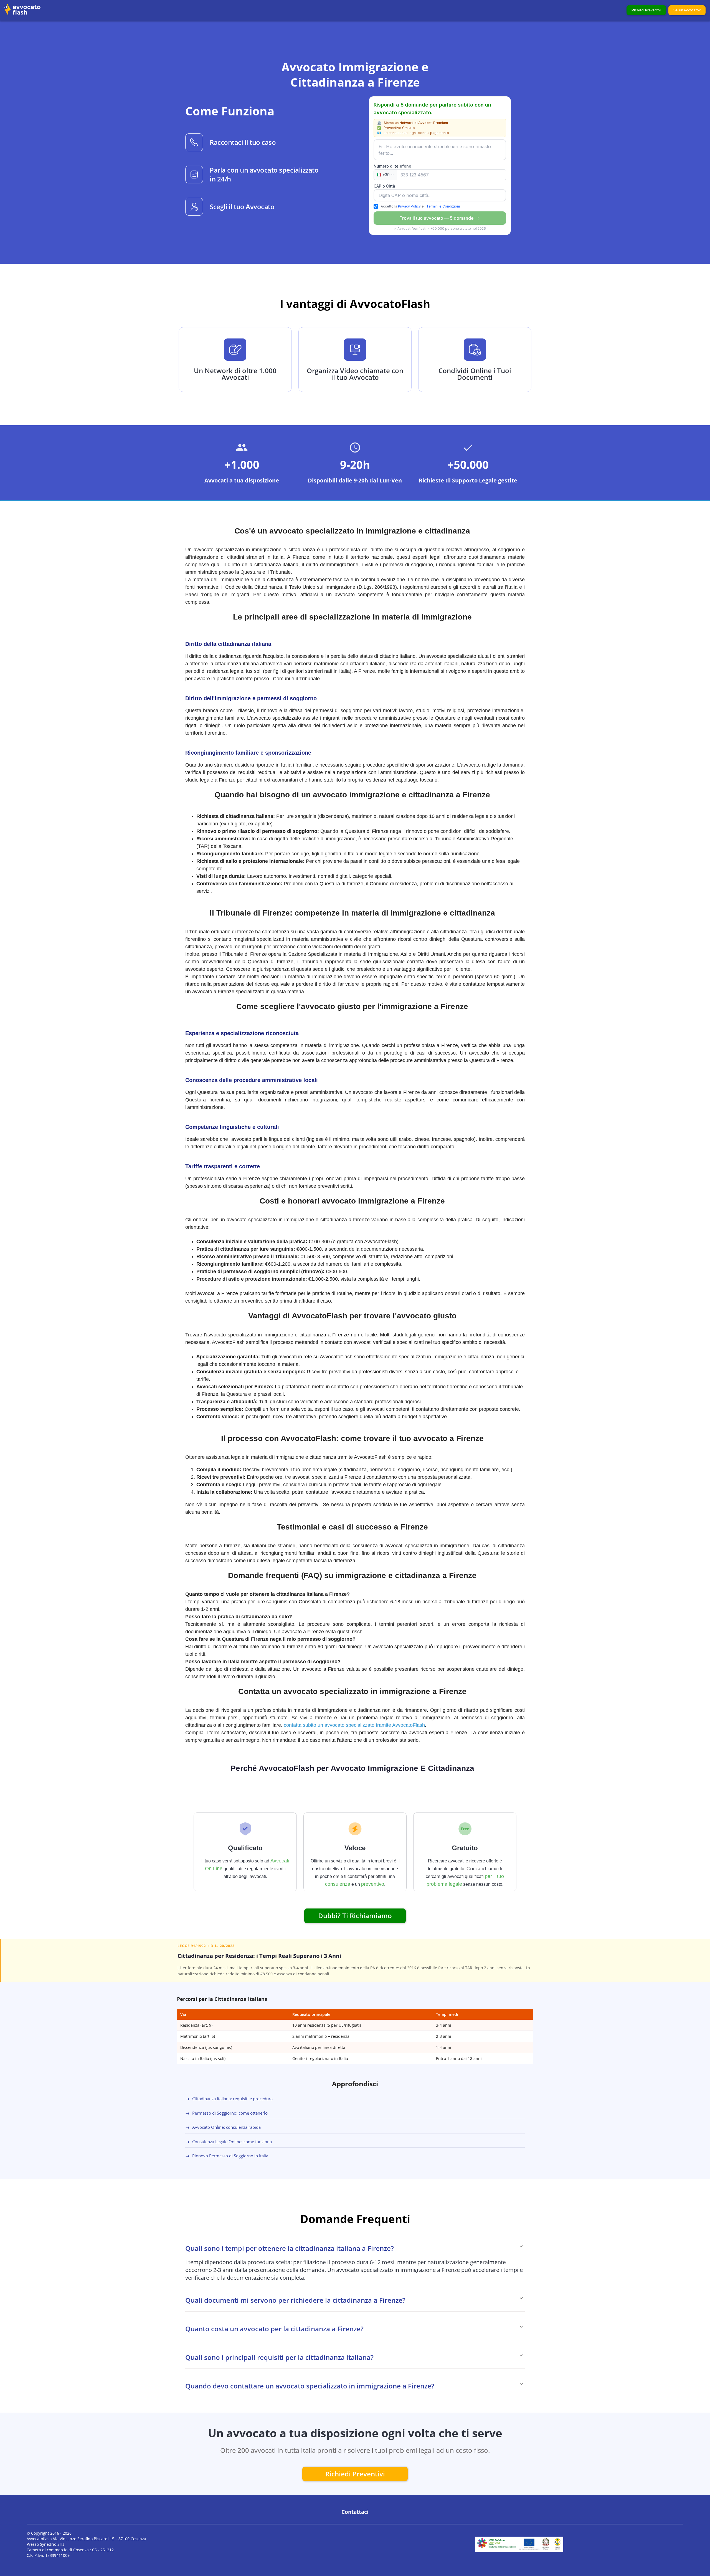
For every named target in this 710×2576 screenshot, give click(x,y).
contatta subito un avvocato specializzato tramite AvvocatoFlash (354, 1725)
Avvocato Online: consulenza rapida (223, 2127)
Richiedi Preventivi (646, 10)
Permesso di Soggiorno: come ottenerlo (226, 2113)
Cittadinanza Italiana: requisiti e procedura (229, 2099)
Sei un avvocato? (687, 10)
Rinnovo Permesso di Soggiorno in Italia (227, 2156)
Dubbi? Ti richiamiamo (355, 1916)
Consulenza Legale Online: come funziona (229, 2142)
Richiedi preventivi (355, 2474)
